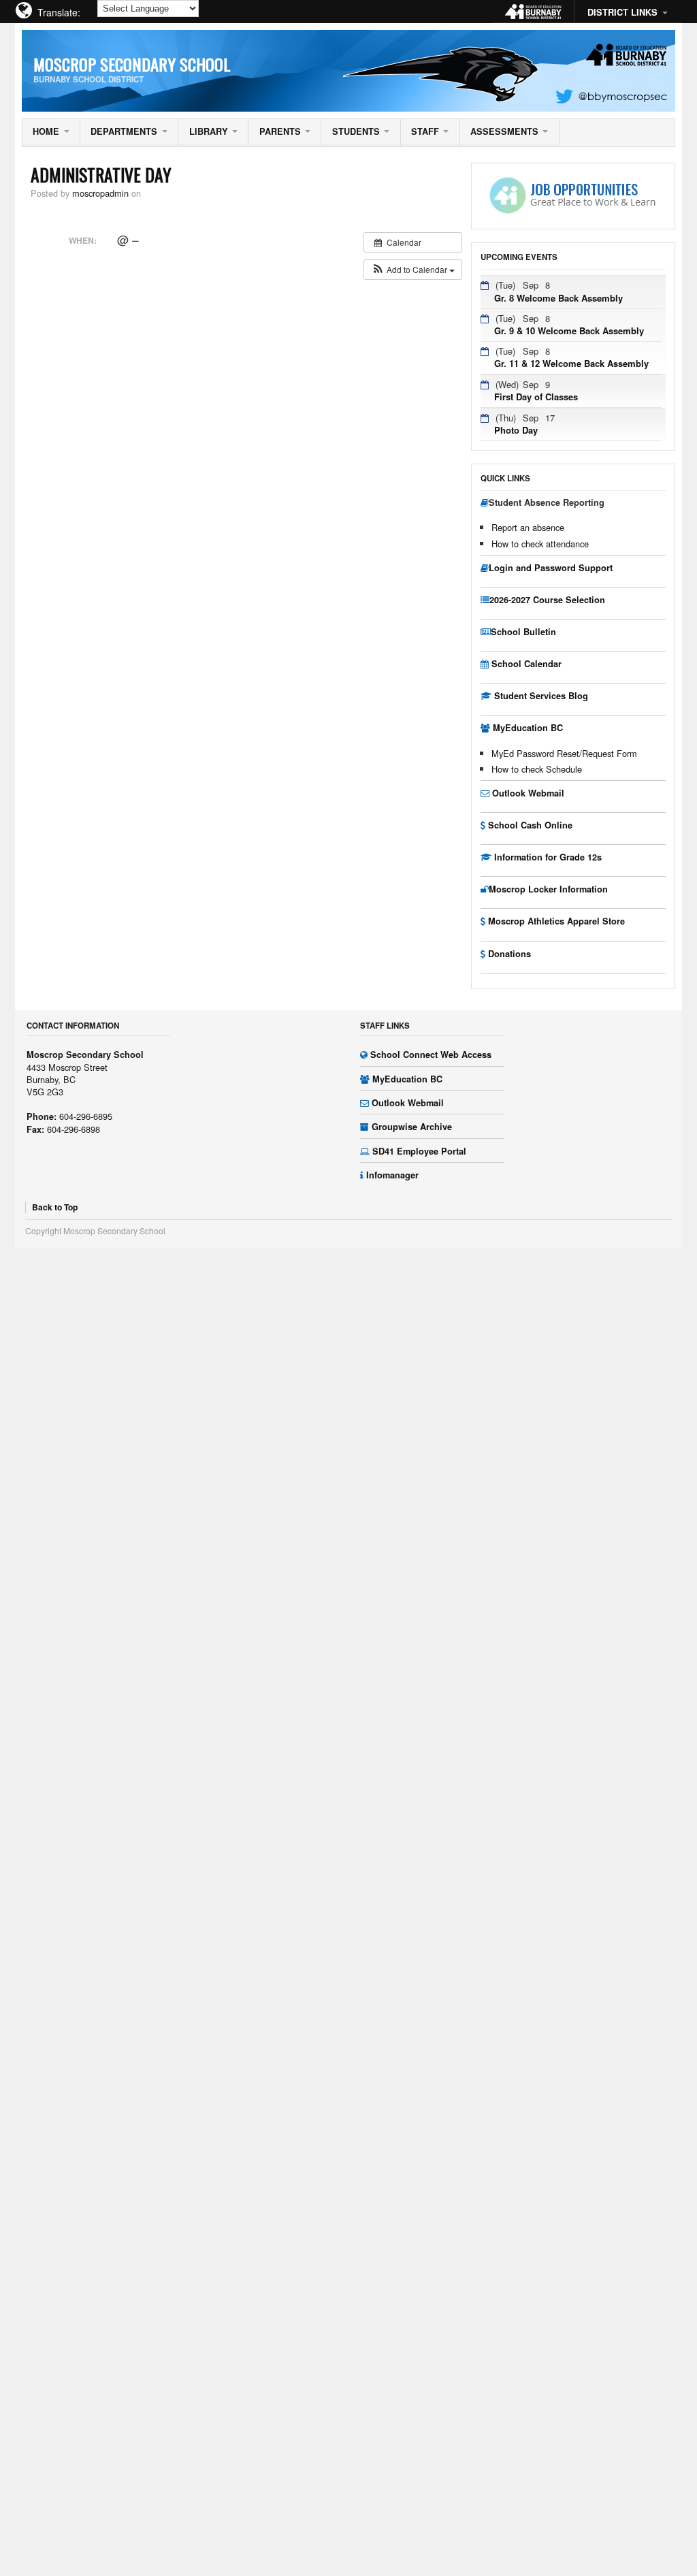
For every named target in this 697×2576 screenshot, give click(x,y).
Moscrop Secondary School (132, 64)
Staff (425, 131)
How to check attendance (540, 544)
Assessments (504, 131)
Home (46, 131)
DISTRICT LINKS (622, 12)
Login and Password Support (551, 568)
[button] (413, 270)
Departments (124, 131)
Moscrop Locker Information (548, 889)
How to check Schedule (537, 769)
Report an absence (528, 527)
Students (356, 131)
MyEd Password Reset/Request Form (564, 753)
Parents (280, 131)
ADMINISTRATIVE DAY (101, 174)
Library (209, 131)
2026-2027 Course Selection (547, 600)
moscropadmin (100, 193)
